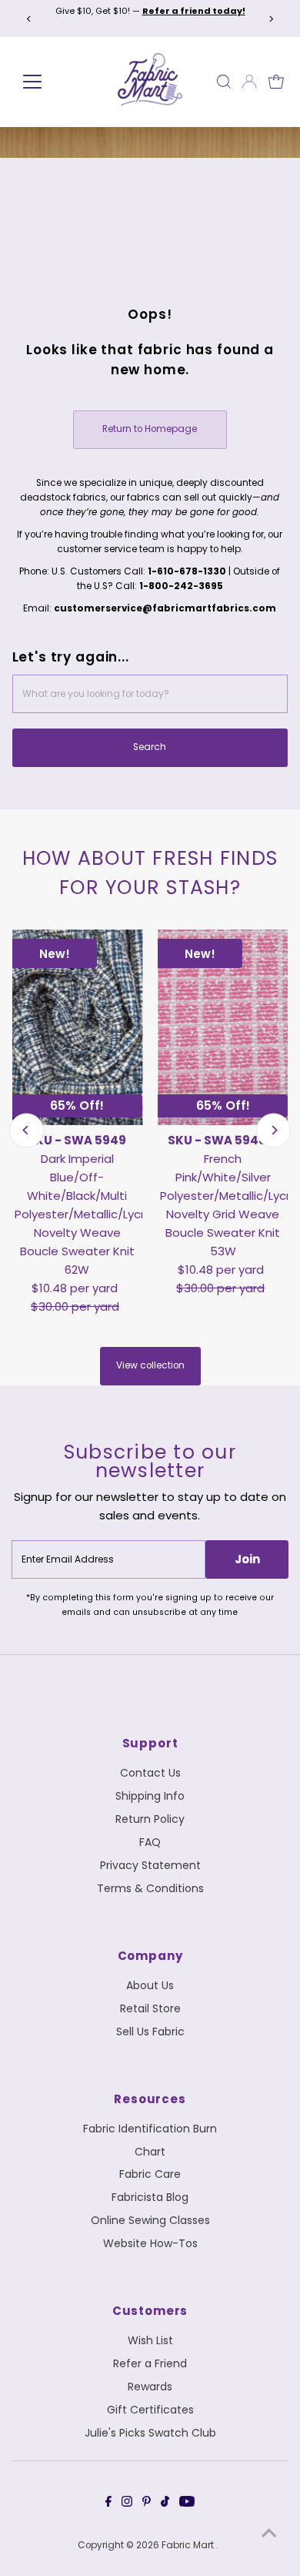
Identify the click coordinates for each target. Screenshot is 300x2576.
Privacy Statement (150, 1865)
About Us (150, 1985)
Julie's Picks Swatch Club (150, 2433)
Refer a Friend (150, 2363)
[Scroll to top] (269, 2534)
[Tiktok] (165, 2504)
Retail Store (150, 2008)
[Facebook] (108, 2504)
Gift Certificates (150, 2410)
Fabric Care (150, 2174)
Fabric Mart (189, 2545)
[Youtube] (187, 2504)
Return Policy (150, 1819)
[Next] (270, 19)
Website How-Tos (150, 2243)
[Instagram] (127, 2504)
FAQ (150, 1842)
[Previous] (30, 19)
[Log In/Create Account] (249, 82)
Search (150, 747)
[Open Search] (224, 82)
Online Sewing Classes (150, 2220)
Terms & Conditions (150, 1888)
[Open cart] (276, 82)
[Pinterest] (147, 2504)
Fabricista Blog (150, 2197)
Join (247, 1559)
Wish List (150, 2340)
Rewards (150, 2387)
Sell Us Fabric (150, 2032)
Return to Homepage (150, 429)
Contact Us (150, 1773)
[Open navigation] (50, 82)
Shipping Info (150, 1796)
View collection (150, 1365)
